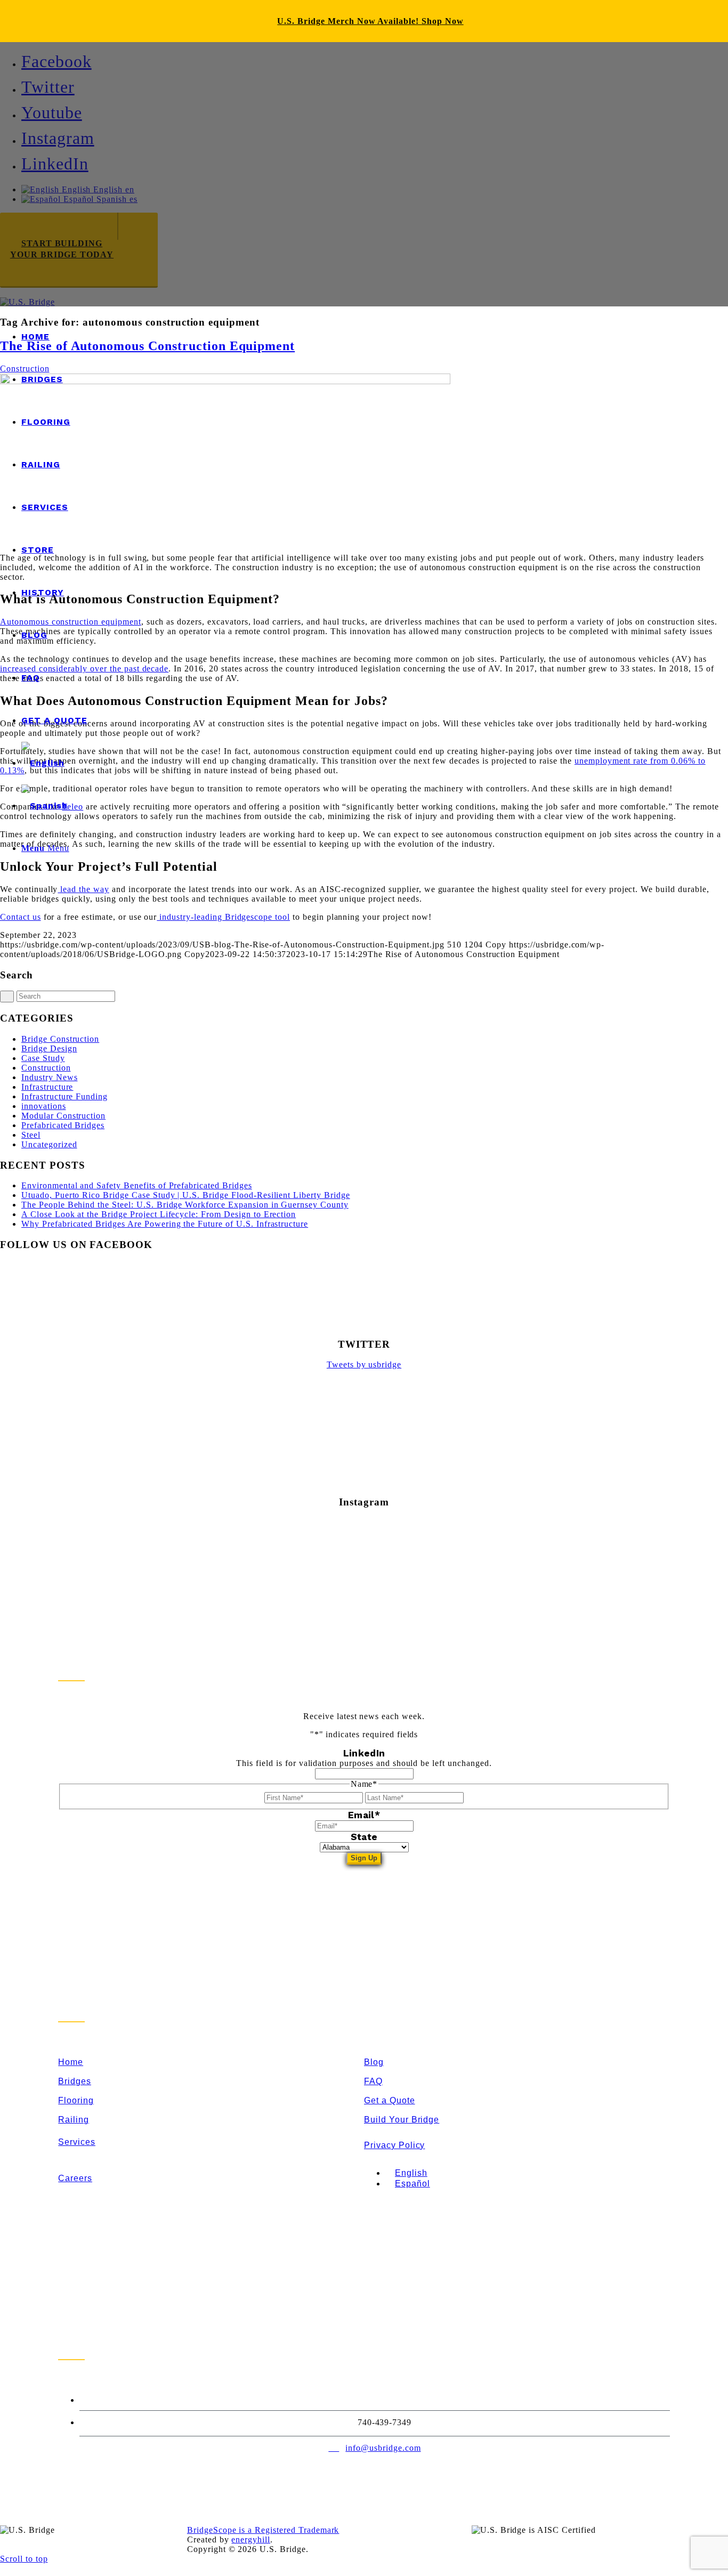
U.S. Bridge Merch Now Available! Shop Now (370, 21)
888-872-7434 (238, 233)
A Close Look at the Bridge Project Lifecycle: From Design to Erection (159, 1214)
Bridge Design (49, 1048)
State (364, 1837)
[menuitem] (375, 337)
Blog (374, 2062)
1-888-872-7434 (383, 2400)
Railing (74, 2120)
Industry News (49, 1077)
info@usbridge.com (383, 2448)
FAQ (373, 2081)
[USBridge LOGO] (27, 302)
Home (71, 2062)
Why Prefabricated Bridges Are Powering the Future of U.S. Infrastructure (165, 1224)
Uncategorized (49, 1144)
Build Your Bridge (402, 2120)
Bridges (75, 2081)
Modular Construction (63, 1116)
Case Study (43, 1058)
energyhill (251, 2539)
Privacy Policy (394, 2145)
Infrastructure (47, 1087)
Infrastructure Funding (64, 1096)
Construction (46, 1068)
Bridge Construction (60, 1039)
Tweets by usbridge (364, 1364)
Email (364, 1815)
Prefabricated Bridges (63, 1125)
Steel (31, 1135)
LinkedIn (364, 1753)
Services (77, 2142)
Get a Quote (390, 2100)
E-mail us (346, 228)
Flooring (76, 2100)
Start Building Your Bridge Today (62, 249)
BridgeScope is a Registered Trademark (263, 2530)
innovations (44, 1106)
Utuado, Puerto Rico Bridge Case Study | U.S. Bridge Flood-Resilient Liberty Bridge (186, 1195)
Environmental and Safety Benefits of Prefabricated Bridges (137, 1185)
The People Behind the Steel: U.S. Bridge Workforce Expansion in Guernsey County (185, 1205)
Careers (75, 2178)
